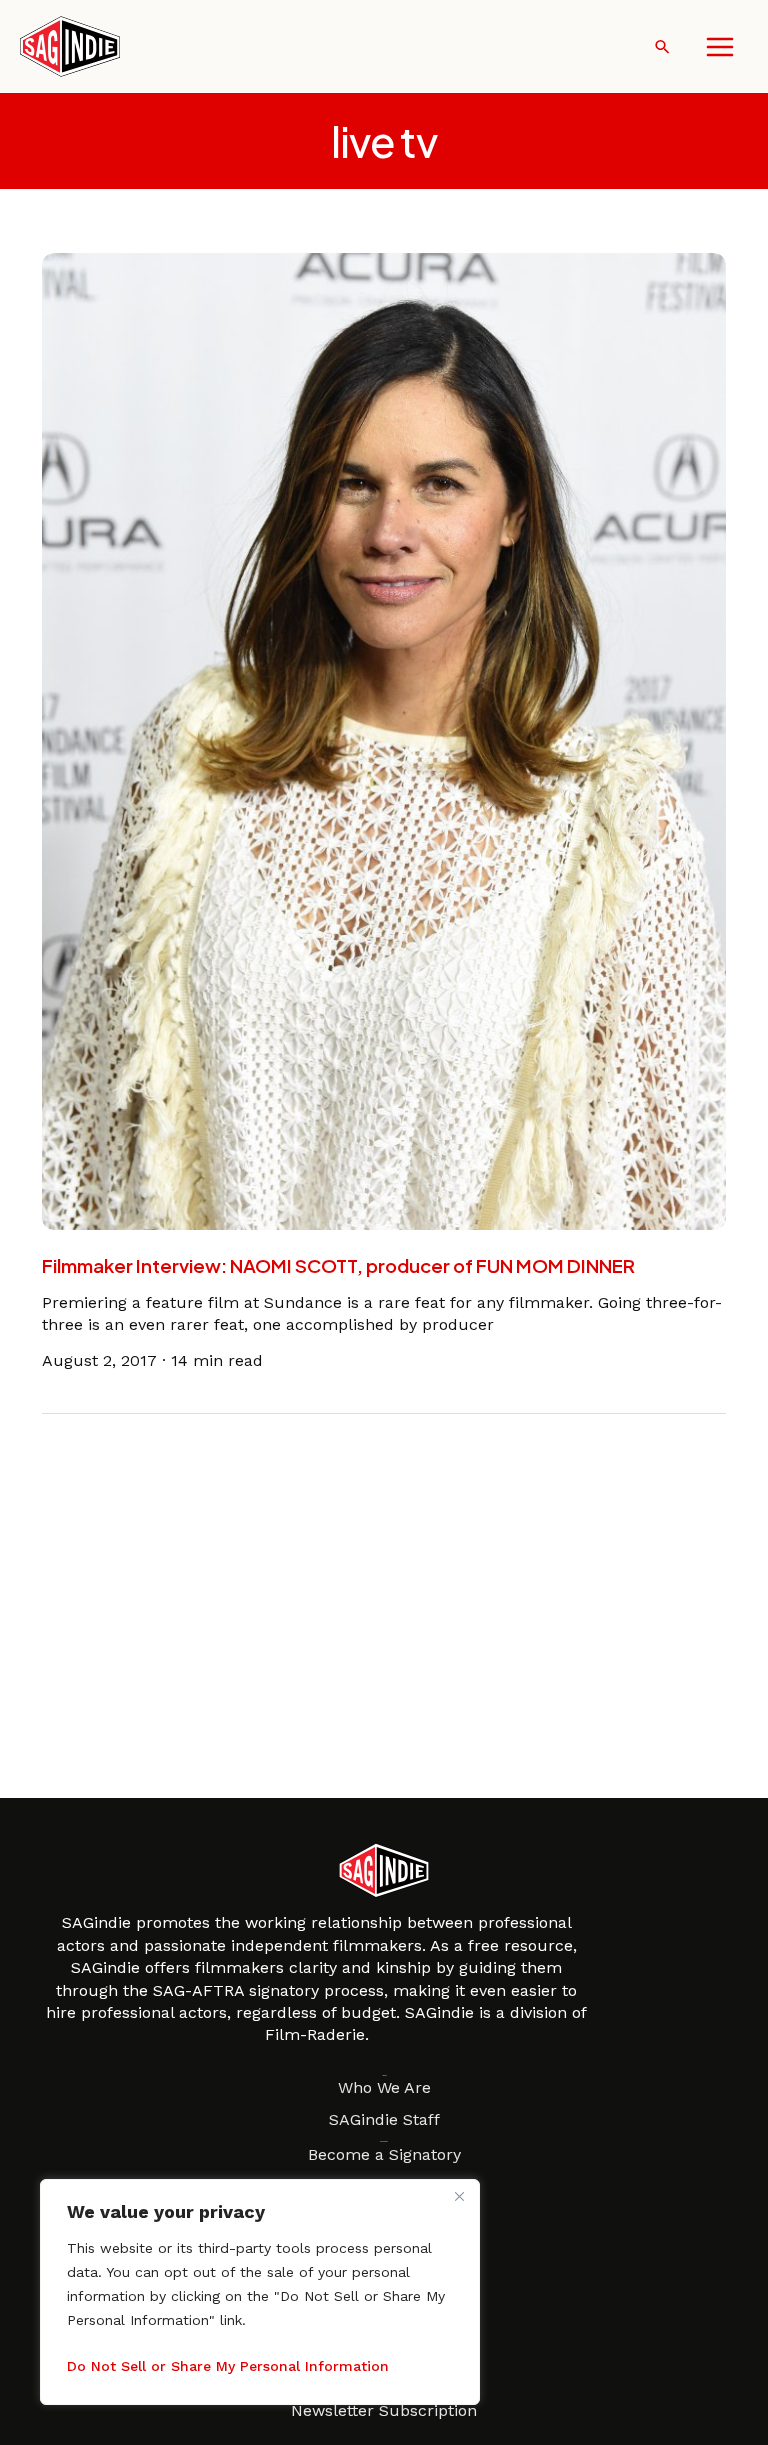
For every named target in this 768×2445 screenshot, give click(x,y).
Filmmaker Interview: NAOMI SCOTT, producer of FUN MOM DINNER (338, 1265)
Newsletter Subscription (384, 2410)
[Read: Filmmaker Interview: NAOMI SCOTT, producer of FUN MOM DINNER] (384, 740)
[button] (662, 46)
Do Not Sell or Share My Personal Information (228, 2366)
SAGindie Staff (384, 2119)
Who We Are (384, 2087)
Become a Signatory (384, 2154)
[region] (260, 2292)
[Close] (459, 2196)
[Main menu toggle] (720, 47)
